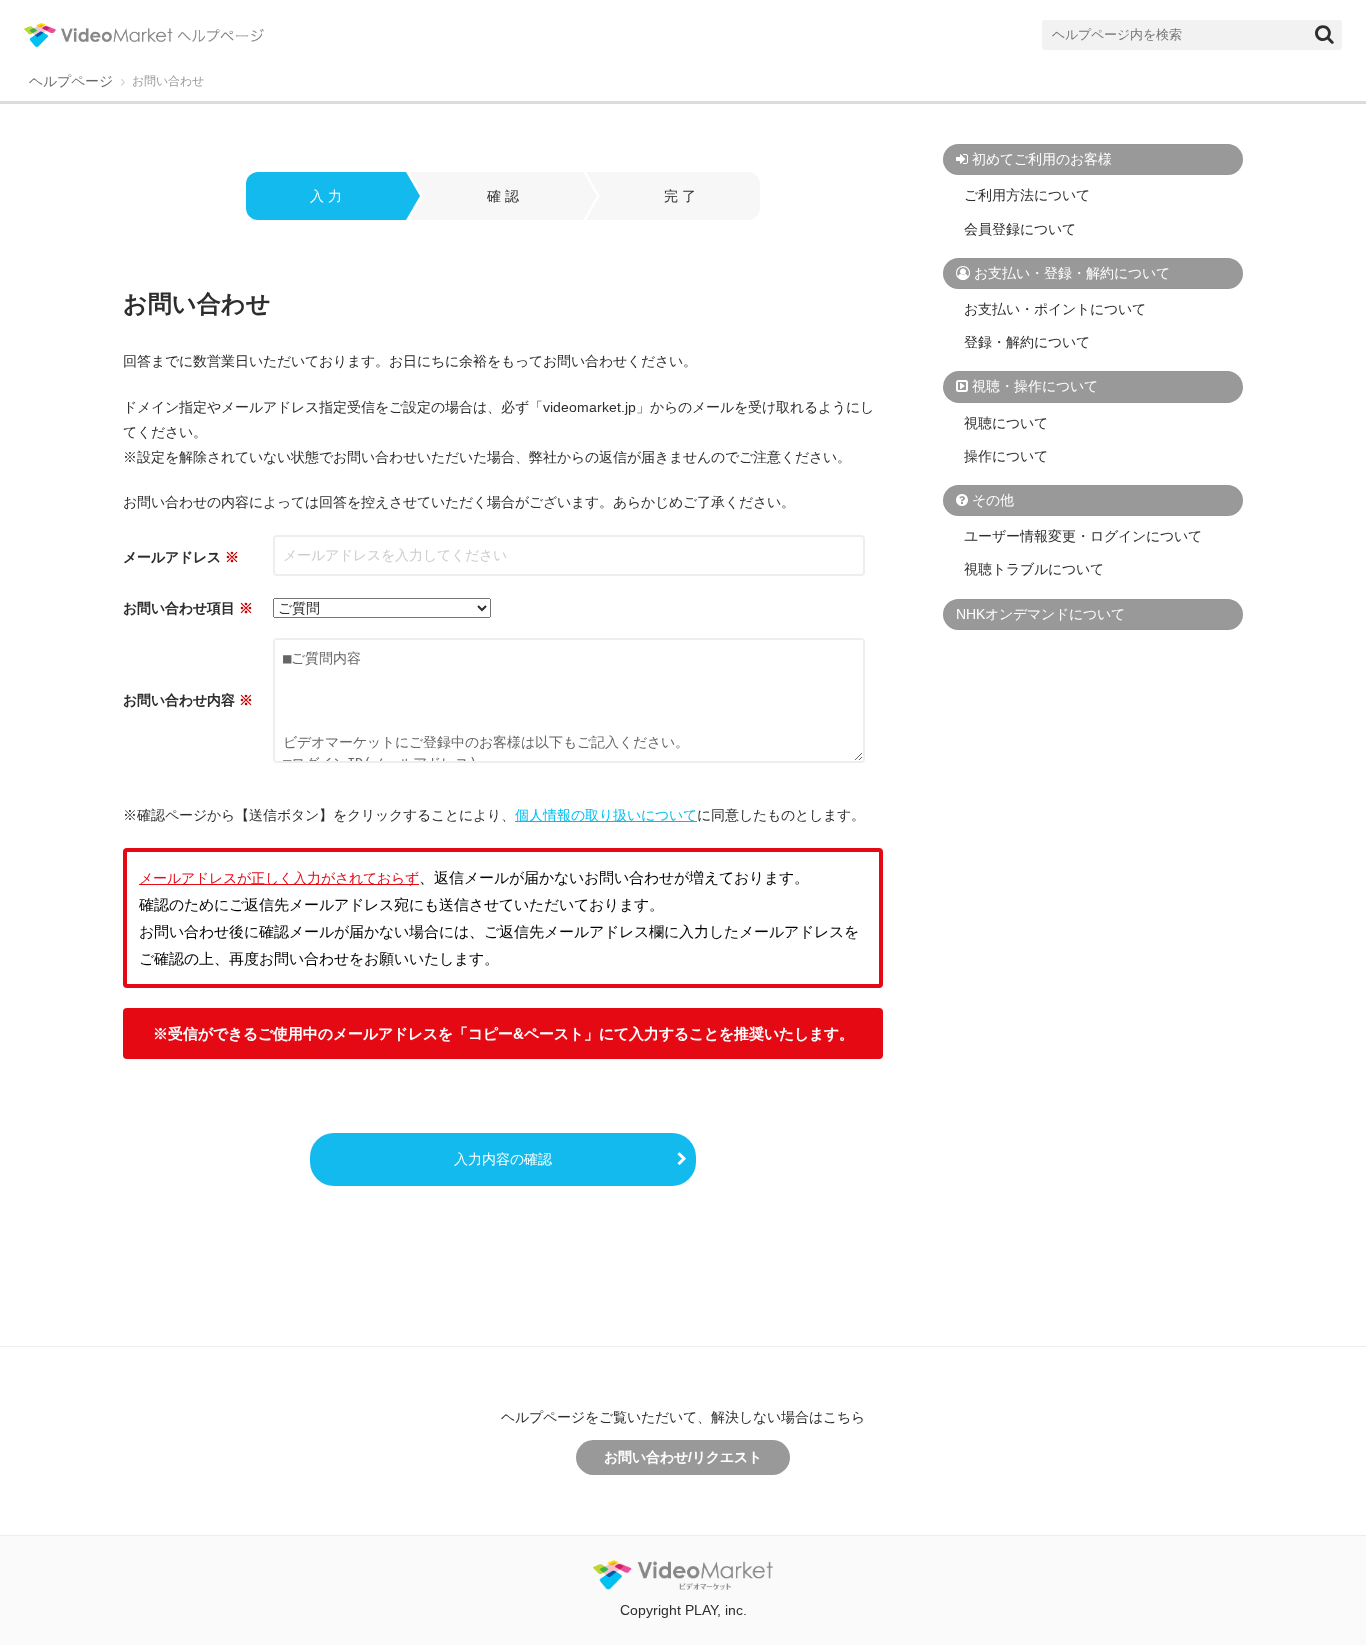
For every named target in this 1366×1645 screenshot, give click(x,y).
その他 (993, 500)
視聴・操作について (1035, 386)
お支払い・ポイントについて (1055, 309)
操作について (1006, 456)
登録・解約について (1027, 342)
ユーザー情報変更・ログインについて (1083, 536)
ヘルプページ (71, 81)
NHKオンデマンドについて (1040, 614)
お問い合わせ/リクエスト (683, 1457)
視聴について (1006, 423)
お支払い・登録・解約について (1072, 273)
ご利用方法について (1027, 195)
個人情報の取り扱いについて (606, 815)
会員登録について (1020, 229)
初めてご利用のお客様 (1042, 159)
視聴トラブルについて (1034, 569)
